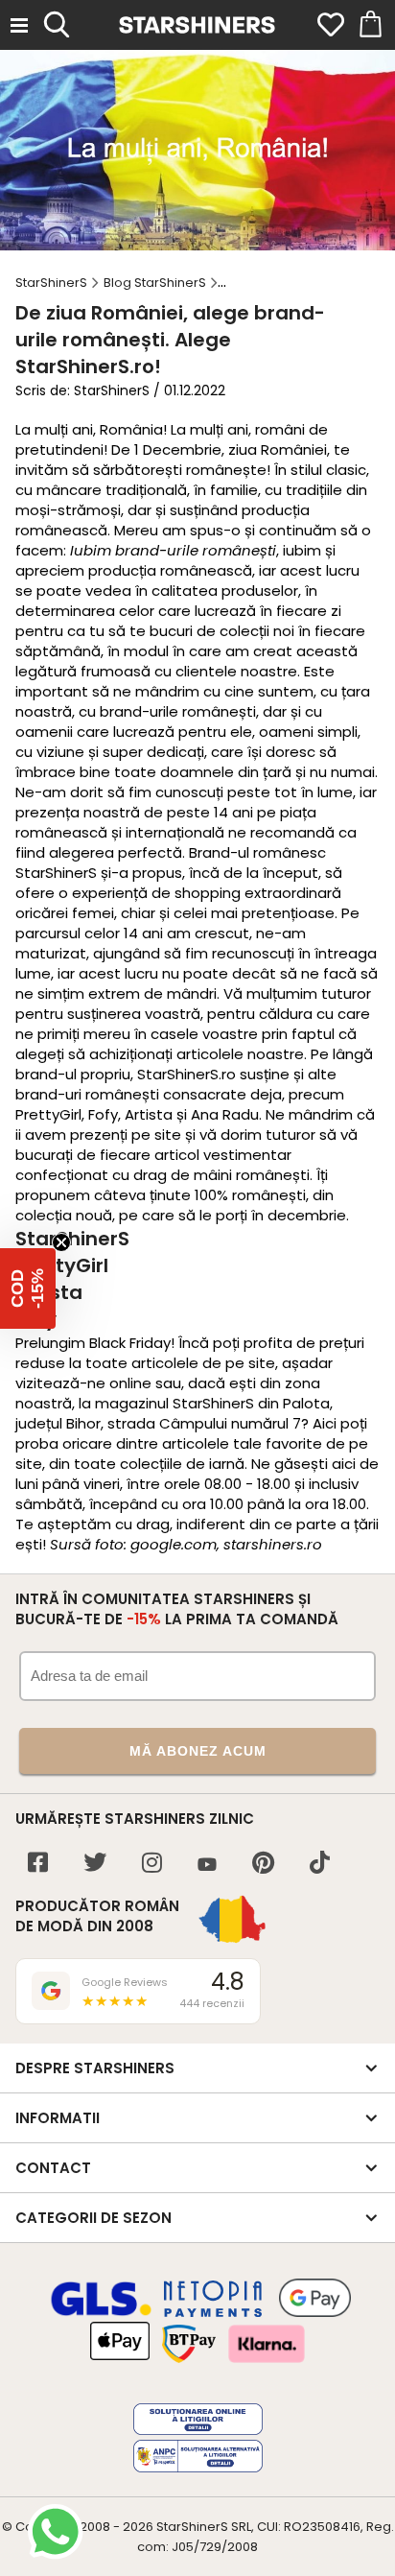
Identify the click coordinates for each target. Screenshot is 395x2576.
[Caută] (57, 22)
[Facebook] (38, 1865)
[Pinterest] (263, 1865)
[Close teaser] (61, 1242)
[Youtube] (207, 1866)
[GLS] (102, 2313)
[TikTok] (320, 1865)
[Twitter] (95, 1865)
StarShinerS (192, 2527)
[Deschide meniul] (19, 25)
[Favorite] (331, 25)
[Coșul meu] (369, 25)
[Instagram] (152, 1865)
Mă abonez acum (198, 1751)
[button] (28, 1288)
